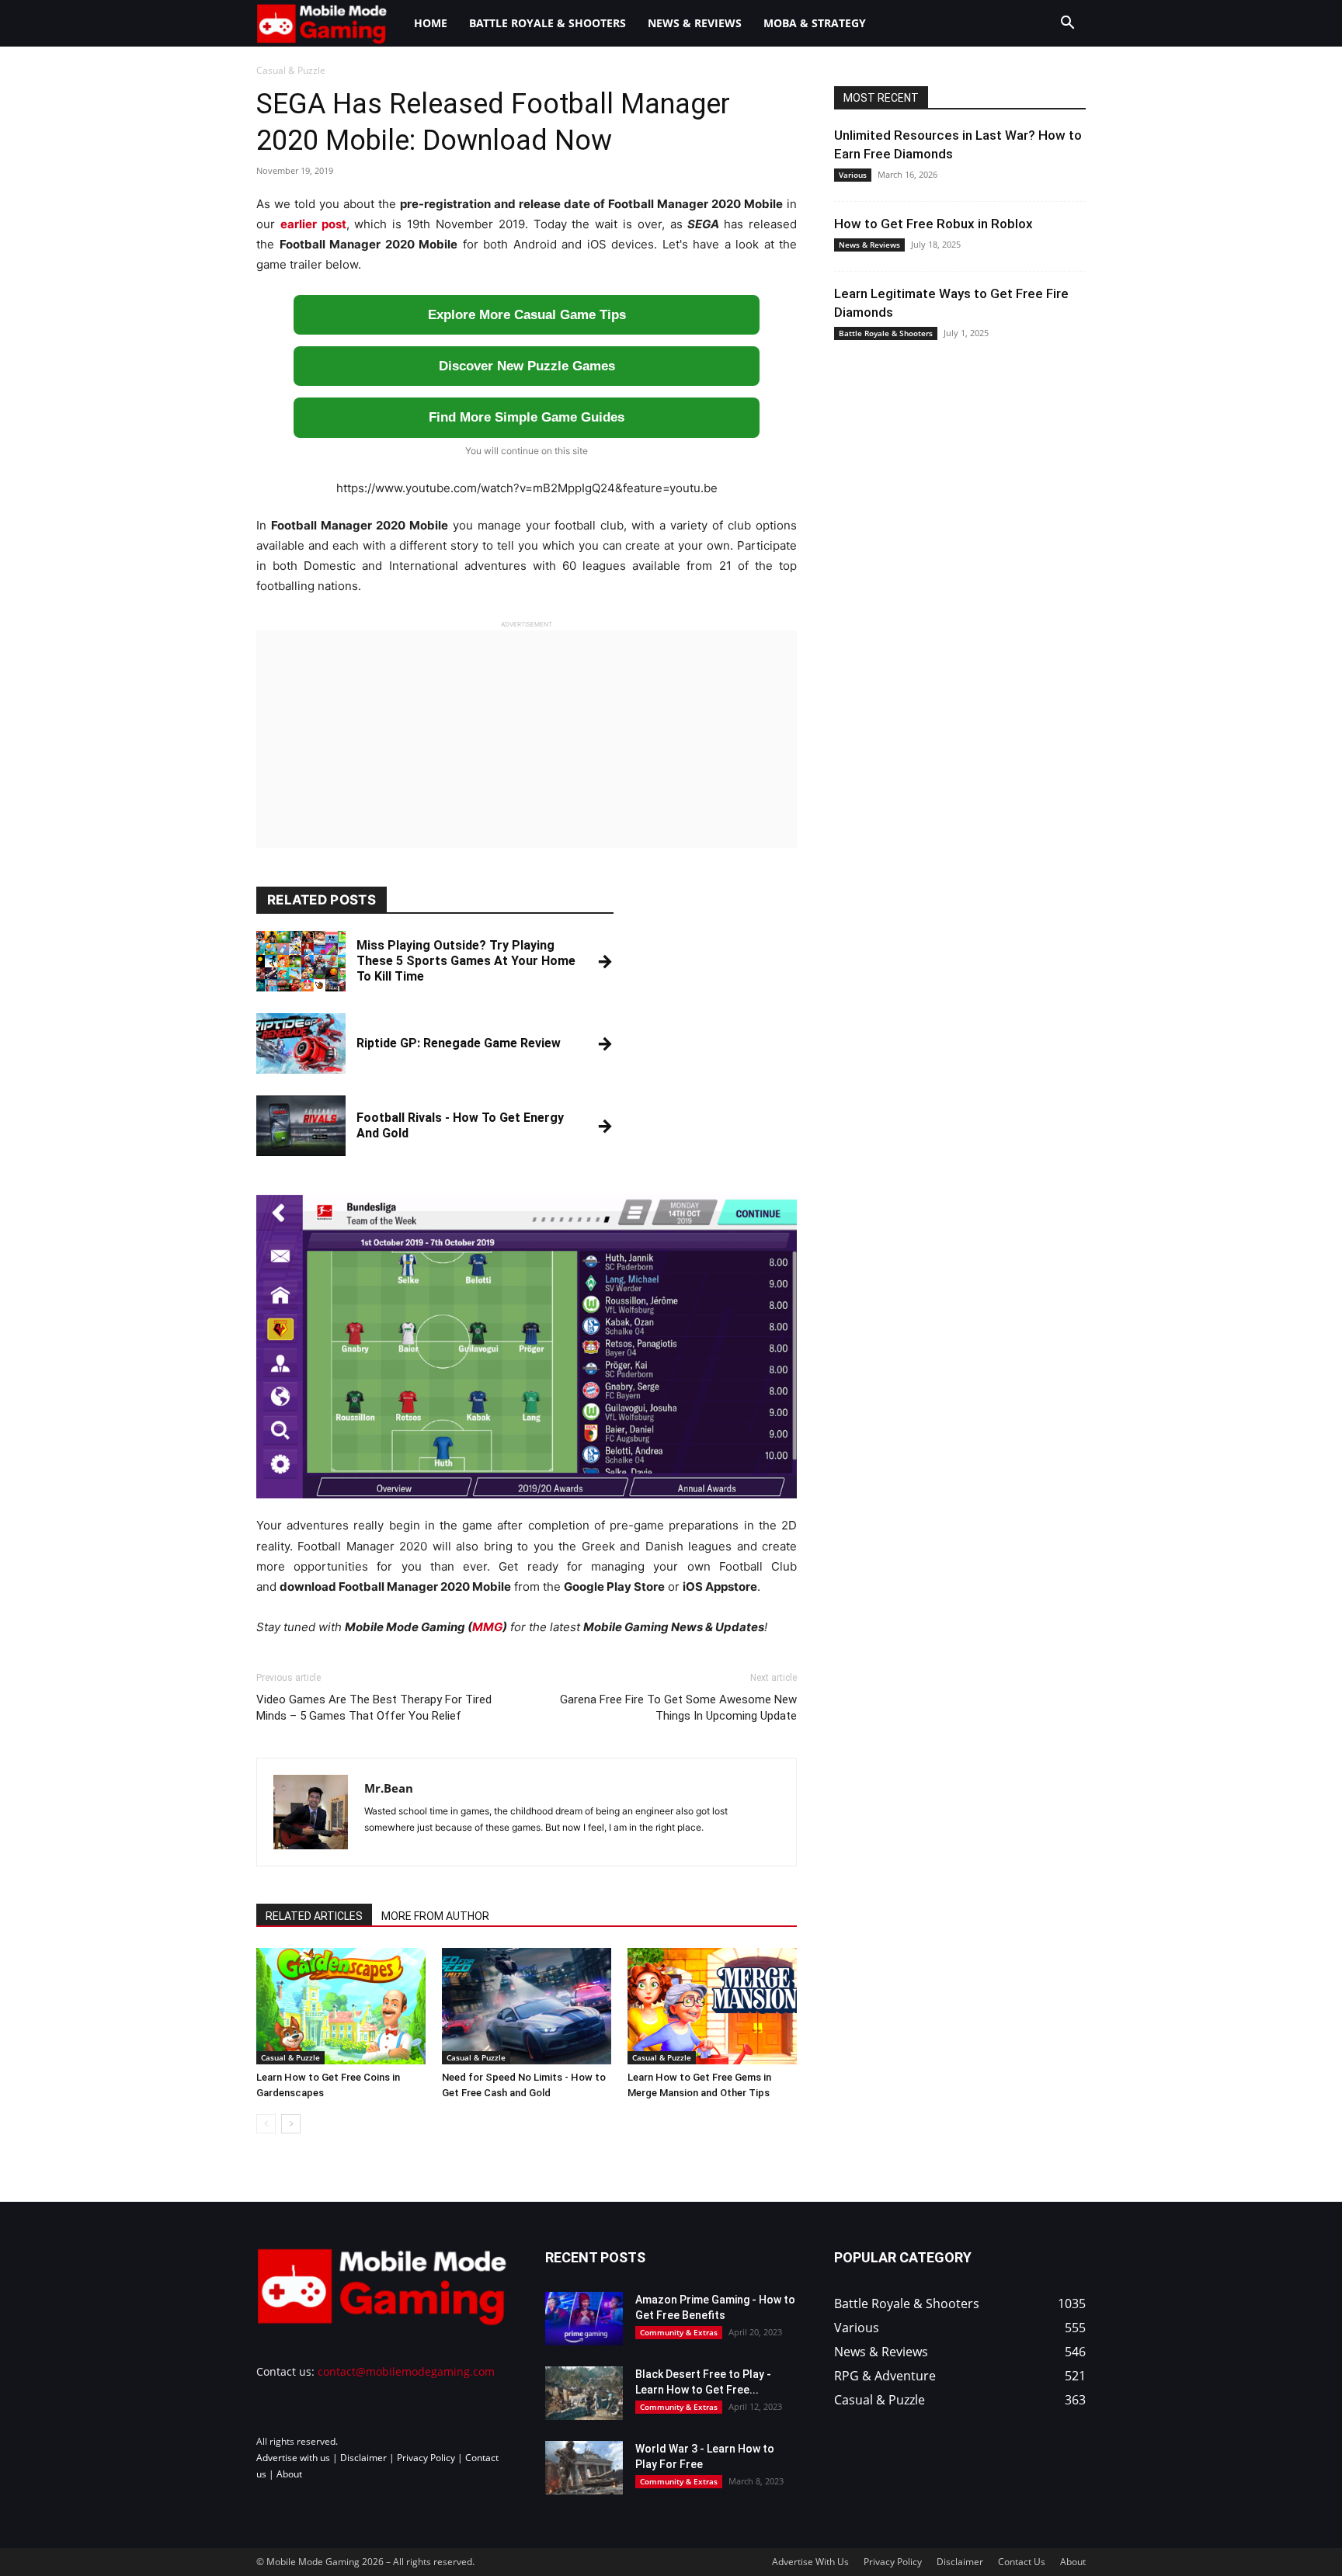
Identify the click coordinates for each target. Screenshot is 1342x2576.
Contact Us (1022, 2562)
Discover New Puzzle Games (527, 366)
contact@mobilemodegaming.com (406, 2371)
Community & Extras (679, 2332)
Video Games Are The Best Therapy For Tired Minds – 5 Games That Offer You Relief (374, 1708)
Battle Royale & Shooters (548, 23)
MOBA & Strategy (815, 23)
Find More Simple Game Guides (527, 417)
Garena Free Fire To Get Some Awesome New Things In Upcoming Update (678, 1708)
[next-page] (291, 2124)
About (289, 2474)
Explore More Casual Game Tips (527, 315)
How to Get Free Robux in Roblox (933, 224)
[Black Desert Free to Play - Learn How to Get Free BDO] (584, 2393)
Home (431, 23)
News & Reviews (695, 23)
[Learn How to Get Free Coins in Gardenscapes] (341, 2006)
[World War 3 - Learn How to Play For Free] (584, 2468)
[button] (1067, 24)
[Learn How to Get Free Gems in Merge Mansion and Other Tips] (712, 2006)
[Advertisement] (527, 739)
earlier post (313, 224)
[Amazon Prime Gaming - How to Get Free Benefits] (584, 2319)
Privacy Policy (426, 2458)
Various (853, 175)
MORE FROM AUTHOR (435, 1916)
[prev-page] (266, 2124)
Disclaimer (363, 2458)
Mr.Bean (389, 1788)
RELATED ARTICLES (314, 1916)
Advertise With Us (810, 2562)
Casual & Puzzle (290, 2057)
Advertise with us (293, 2458)
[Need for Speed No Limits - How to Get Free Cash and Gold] (527, 2006)
